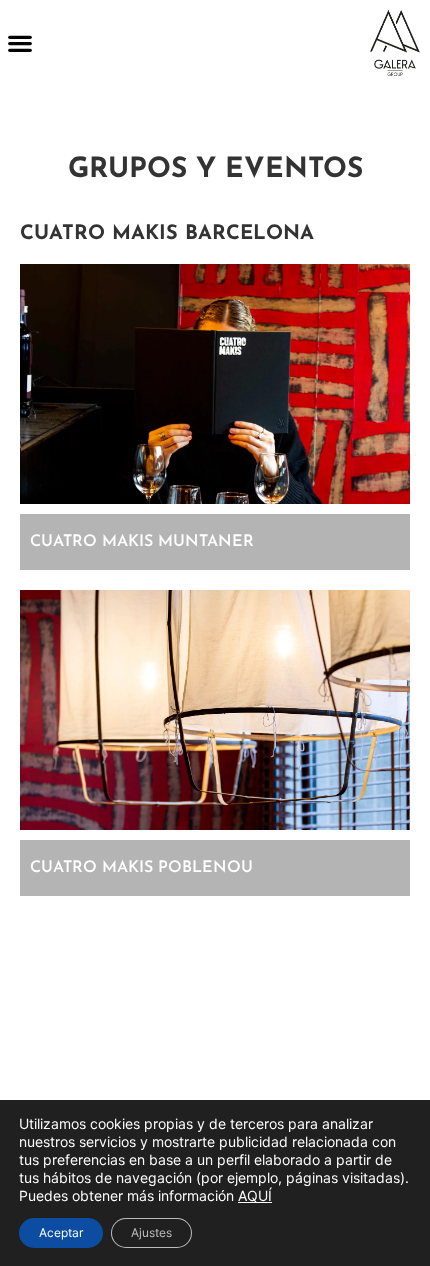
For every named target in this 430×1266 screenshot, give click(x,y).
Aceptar (61, 1232)
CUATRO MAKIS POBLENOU (141, 868)
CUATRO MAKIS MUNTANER (142, 542)
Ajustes (151, 1232)
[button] (19, 43)
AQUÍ (255, 1195)
